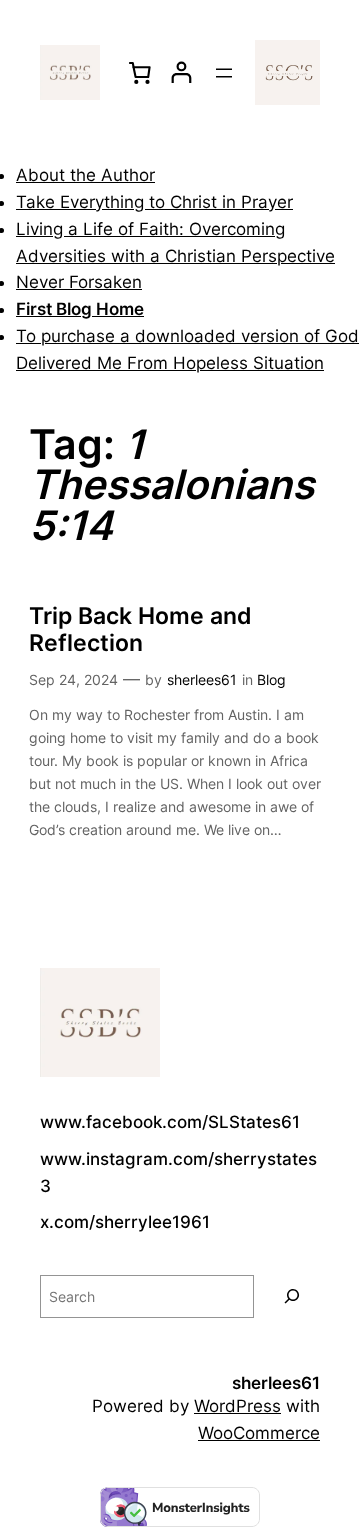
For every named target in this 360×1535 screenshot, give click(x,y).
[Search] (292, 1296)
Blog (271, 679)
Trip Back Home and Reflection (140, 629)
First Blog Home (80, 309)
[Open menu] (224, 73)
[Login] (181, 72)
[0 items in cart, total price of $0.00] (140, 72)
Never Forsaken (79, 282)
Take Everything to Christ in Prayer (154, 202)
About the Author (85, 175)
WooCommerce (259, 1433)
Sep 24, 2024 (73, 679)
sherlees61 (202, 679)
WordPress (237, 1406)
